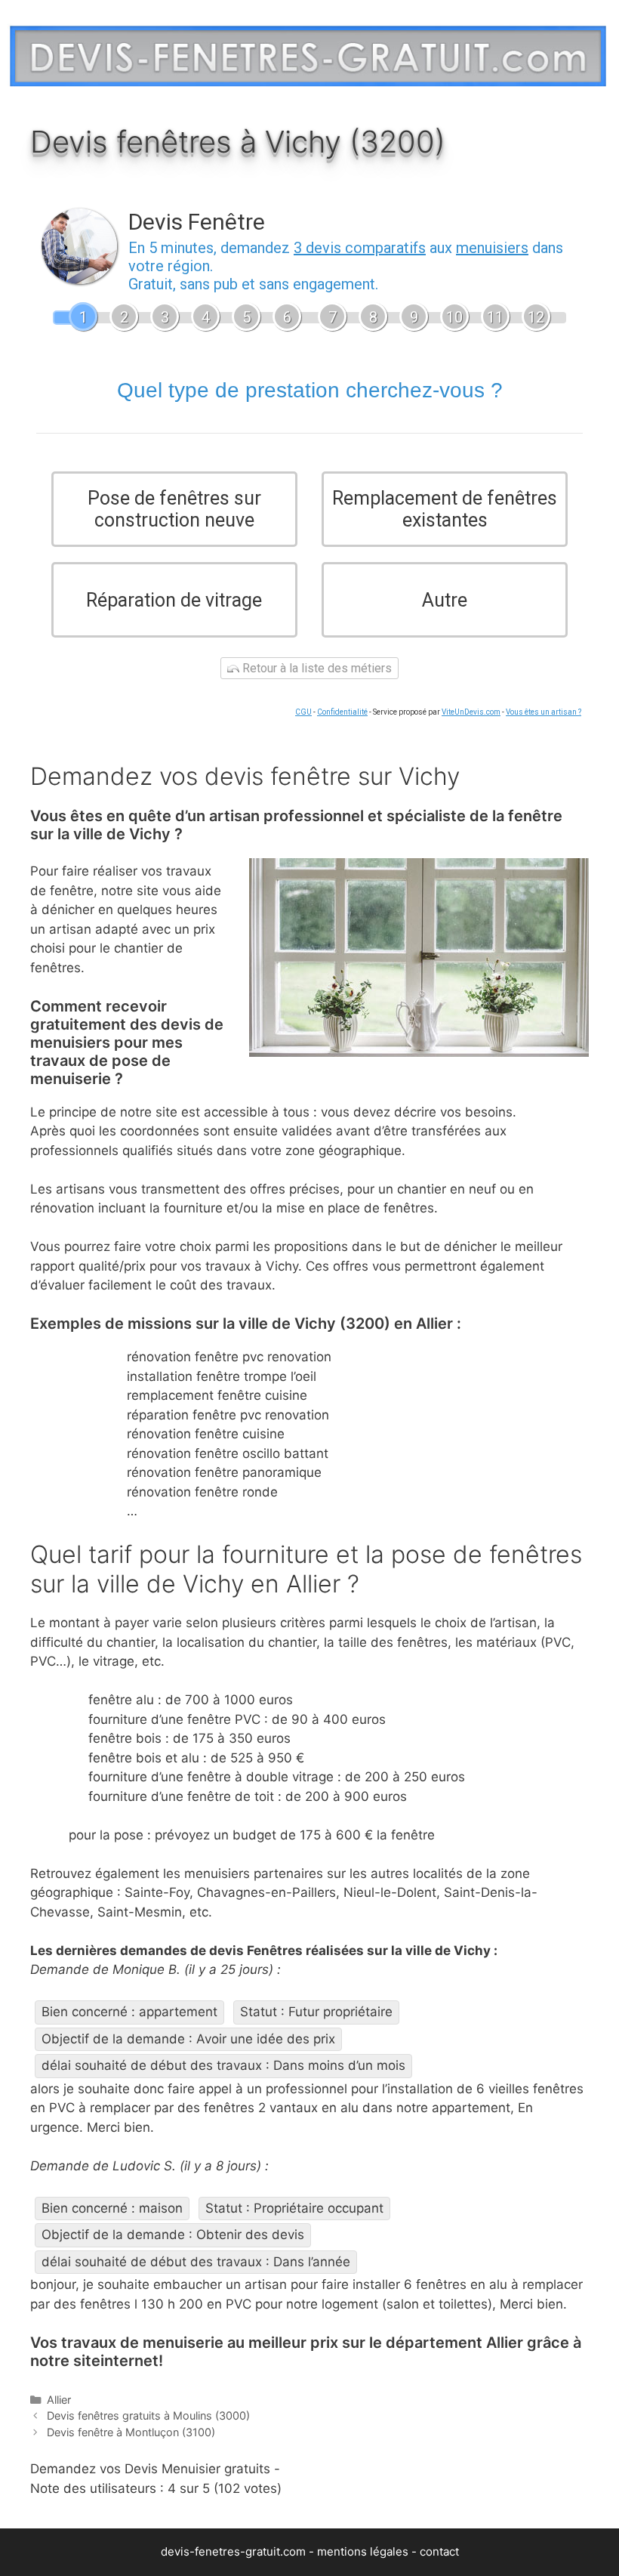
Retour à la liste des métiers (316, 668)
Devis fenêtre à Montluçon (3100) (131, 2432)
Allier (59, 2400)
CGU (303, 712)
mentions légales (363, 2551)
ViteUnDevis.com (471, 712)
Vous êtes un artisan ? (544, 712)
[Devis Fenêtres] (308, 53)
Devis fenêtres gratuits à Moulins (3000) (148, 2415)
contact (439, 2551)
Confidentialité (342, 712)
